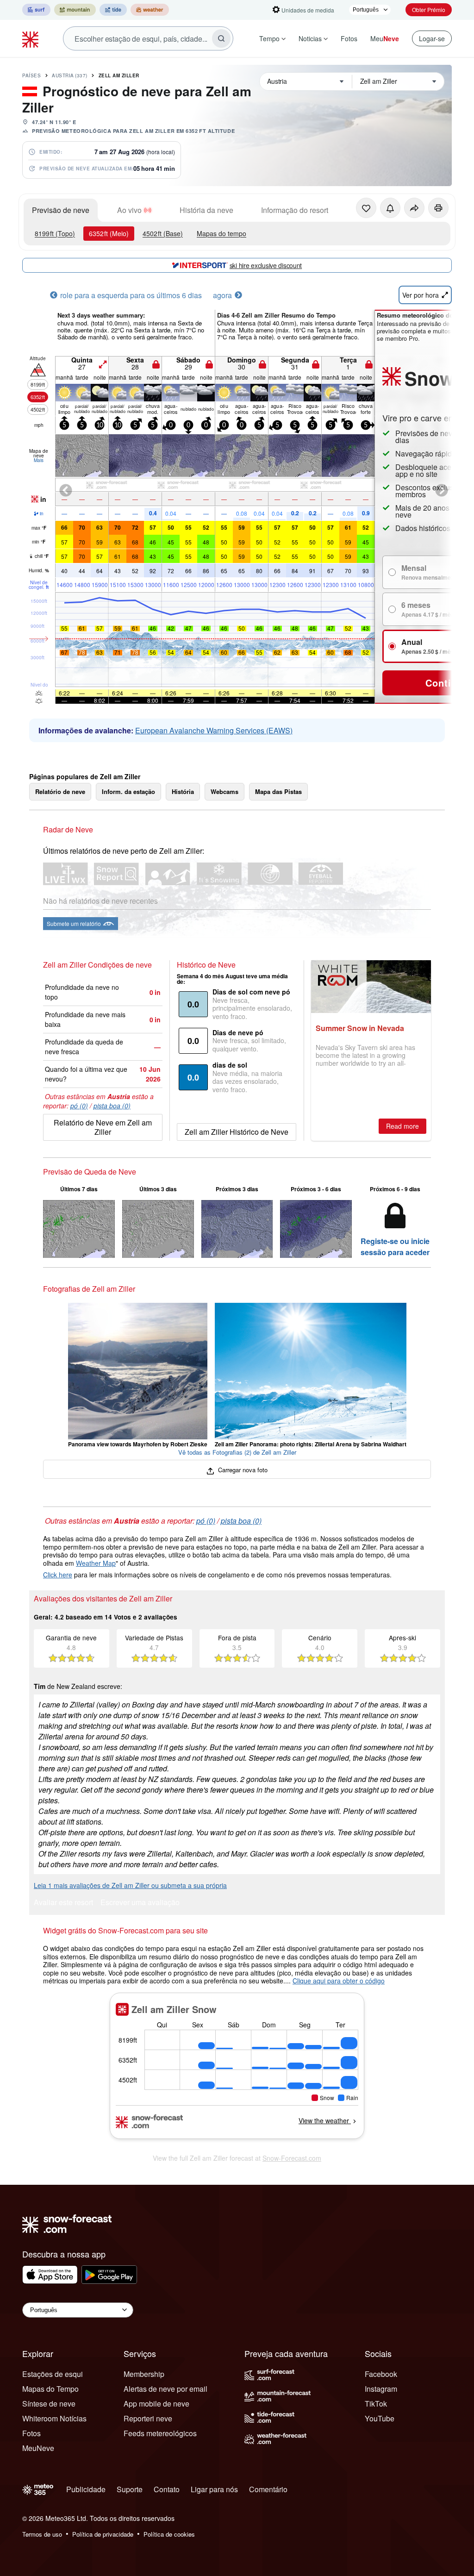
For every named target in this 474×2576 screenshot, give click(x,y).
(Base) (163, 233)
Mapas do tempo (221, 233)
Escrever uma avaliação (140, 1903)
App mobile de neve (156, 2404)
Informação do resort (295, 210)
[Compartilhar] (414, 208)
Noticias (310, 38)
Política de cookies (169, 2534)
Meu (385, 38)
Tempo (269, 38)
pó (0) (79, 1106)
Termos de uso (42, 2534)
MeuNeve (38, 2448)
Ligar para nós (214, 2489)
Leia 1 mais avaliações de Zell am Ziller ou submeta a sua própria (130, 1885)
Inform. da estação (128, 791)
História (183, 791)
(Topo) (55, 233)
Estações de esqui (53, 2374)
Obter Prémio (429, 9)
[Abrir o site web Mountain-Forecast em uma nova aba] (75, 10)
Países (31, 75)
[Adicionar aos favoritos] (366, 208)
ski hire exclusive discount (266, 265)
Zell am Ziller (119, 75)
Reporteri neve (148, 2418)
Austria (70, 75)
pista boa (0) (112, 1106)
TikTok (376, 2404)
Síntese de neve (49, 2404)
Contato (167, 2489)
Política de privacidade (103, 2534)
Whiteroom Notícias (54, 2418)
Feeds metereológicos (160, 2433)
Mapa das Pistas (278, 791)
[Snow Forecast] (31, 38)
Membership (144, 2374)
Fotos (349, 38)
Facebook (381, 2374)
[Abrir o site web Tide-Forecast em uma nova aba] (113, 10)
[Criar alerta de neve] (390, 208)
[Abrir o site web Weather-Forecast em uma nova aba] (150, 10)
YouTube (380, 2418)
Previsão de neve (61, 210)
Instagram (381, 2389)
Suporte (130, 2489)
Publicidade (86, 2489)
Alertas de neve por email (165, 2389)
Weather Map (96, 1563)
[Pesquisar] (221, 38)
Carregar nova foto (242, 1470)
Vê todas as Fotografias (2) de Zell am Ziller (237, 1452)
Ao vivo (129, 210)
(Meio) (109, 233)
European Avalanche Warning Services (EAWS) (214, 730)
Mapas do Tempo (50, 2389)
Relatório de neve (60, 791)
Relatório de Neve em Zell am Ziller (103, 1127)
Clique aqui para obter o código (339, 1981)
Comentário (268, 2489)
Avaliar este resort (63, 1903)
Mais (39, 460)
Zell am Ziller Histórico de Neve (237, 1132)
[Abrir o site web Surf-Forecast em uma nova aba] (36, 10)
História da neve (206, 210)
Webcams (225, 791)
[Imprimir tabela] (438, 208)
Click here (58, 1575)
